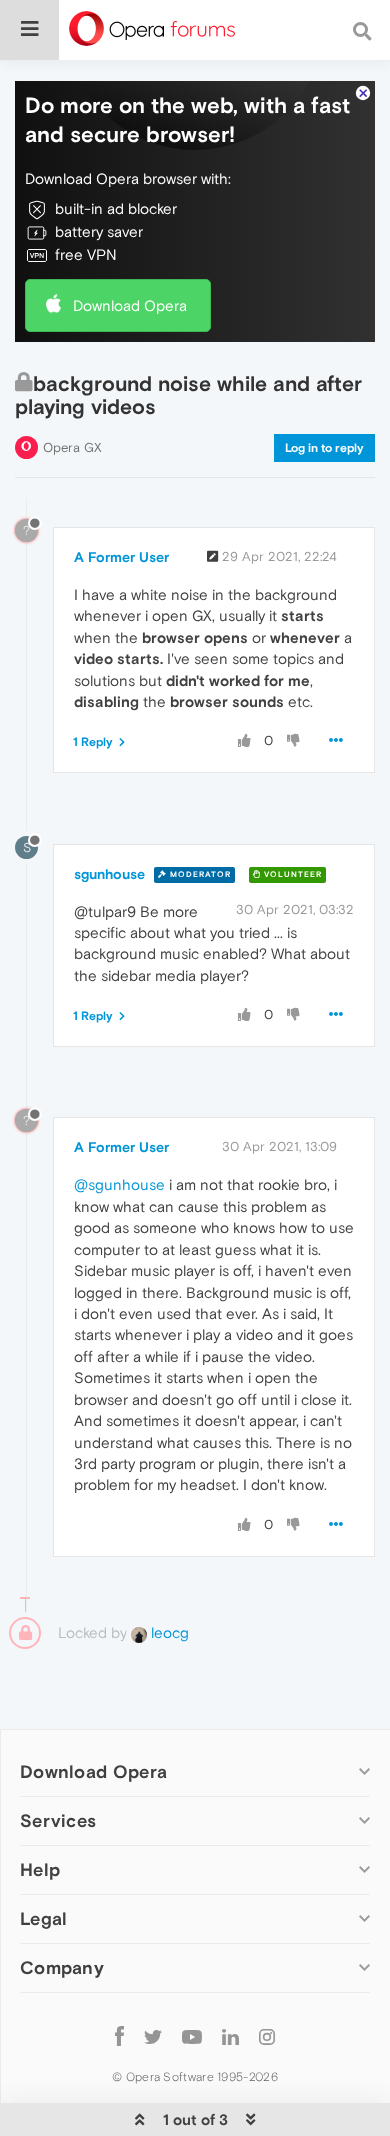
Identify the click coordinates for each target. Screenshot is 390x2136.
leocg (168, 1632)
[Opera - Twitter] (153, 2035)
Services (58, 1820)
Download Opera (130, 305)
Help (40, 1869)
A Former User (121, 557)
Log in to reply (324, 448)
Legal (44, 1918)
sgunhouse (109, 874)
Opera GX (72, 447)
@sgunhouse (119, 1184)
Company (62, 1967)
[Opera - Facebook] (119, 2035)
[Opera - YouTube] (192, 2035)
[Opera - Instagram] (267, 2035)
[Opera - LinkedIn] (230, 2035)
